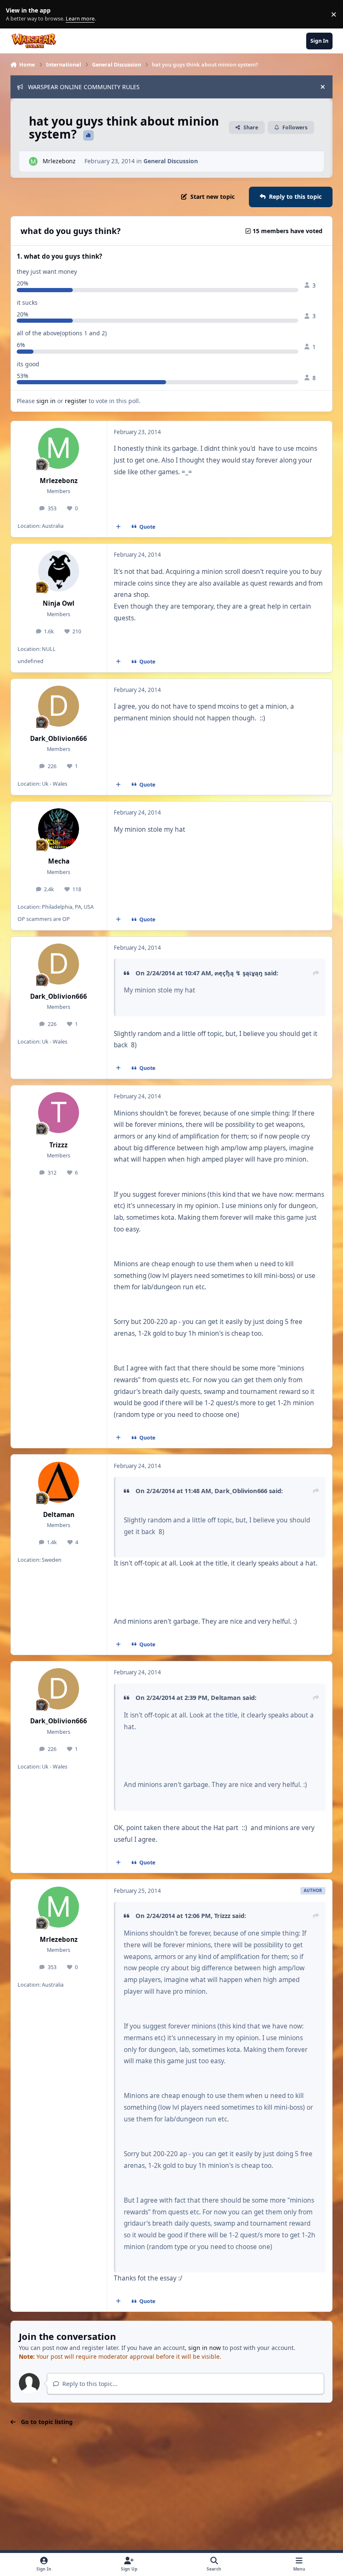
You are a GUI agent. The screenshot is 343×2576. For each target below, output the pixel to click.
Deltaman (59, 1515)
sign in (46, 401)
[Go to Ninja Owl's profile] (59, 571)
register (76, 401)
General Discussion (171, 161)
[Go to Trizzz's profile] (59, 1113)
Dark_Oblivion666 (59, 739)
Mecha (59, 861)
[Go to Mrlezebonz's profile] (33, 161)
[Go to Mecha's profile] (59, 829)
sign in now (205, 2348)
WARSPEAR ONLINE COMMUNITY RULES (84, 87)
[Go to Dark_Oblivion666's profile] (59, 706)
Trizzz (59, 1145)
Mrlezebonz (59, 161)
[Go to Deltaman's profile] (59, 1482)
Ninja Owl (59, 603)
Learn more (16, 14)
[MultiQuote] (118, 527)
